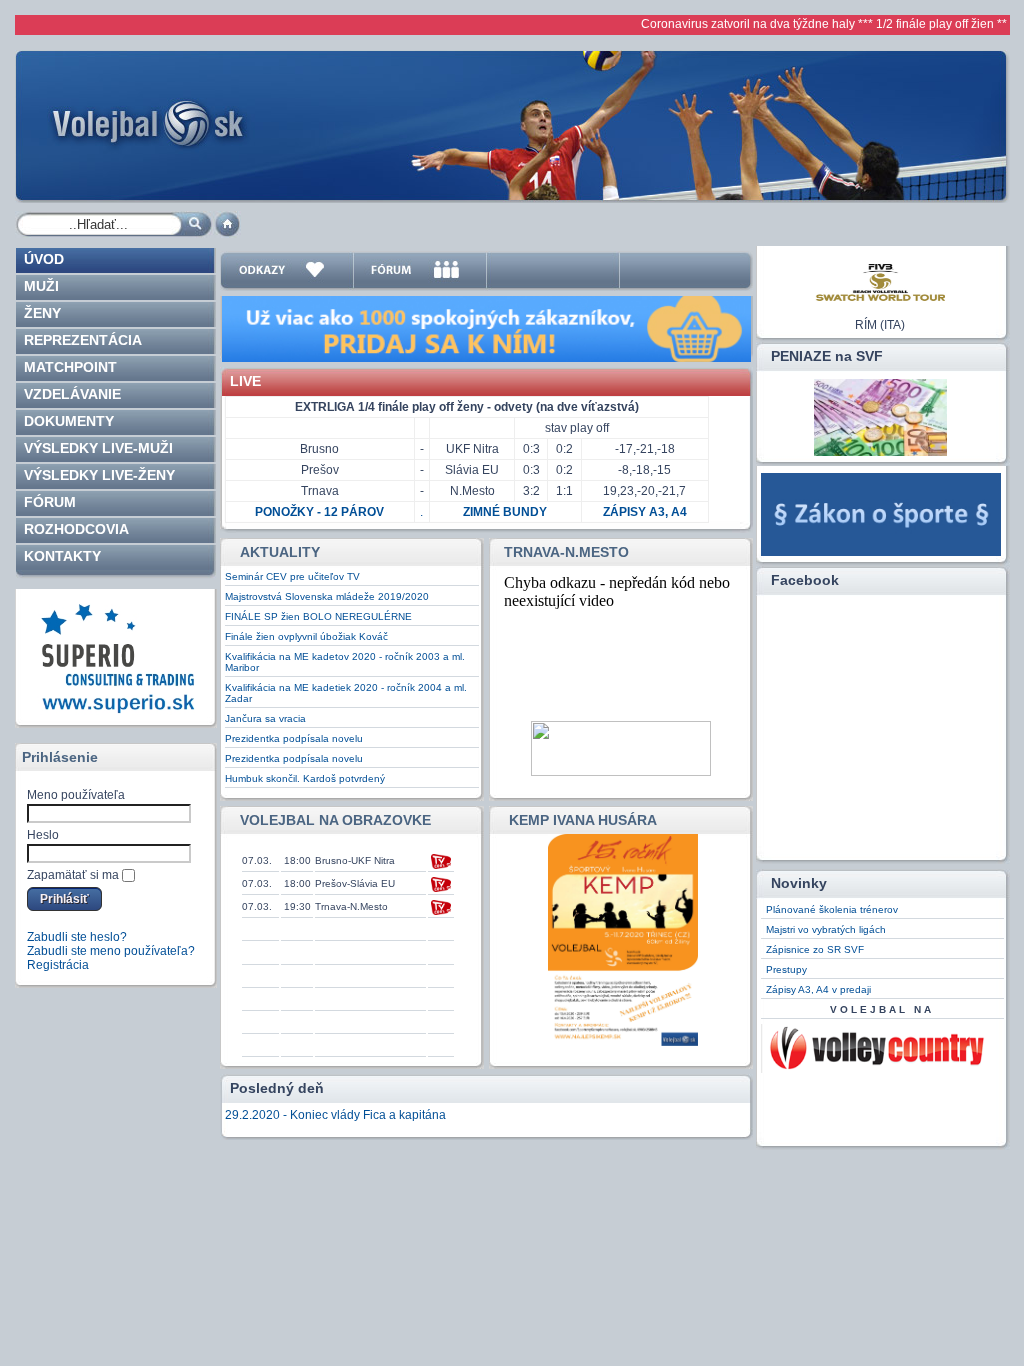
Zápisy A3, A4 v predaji (818, 989)
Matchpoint (70, 367)
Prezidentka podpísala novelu (294, 738)
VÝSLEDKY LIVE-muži (98, 448)
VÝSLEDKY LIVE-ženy (99, 475)
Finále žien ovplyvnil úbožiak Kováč (306, 636)
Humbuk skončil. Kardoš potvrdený (305, 778)
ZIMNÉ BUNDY (505, 512)
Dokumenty (69, 421)
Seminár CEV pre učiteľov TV (292, 576)
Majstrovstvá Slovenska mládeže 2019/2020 (327, 596)
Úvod (44, 259)
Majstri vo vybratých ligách (826, 929)
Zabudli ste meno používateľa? (111, 951)
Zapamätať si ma (73, 875)
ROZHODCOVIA (76, 529)
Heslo (43, 835)
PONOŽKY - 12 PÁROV (319, 512)
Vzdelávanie (72, 394)
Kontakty (62, 556)
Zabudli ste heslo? (77, 937)
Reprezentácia (83, 340)
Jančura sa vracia (265, 718)
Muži (41, 286)
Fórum (50, 502)
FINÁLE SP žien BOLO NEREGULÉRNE (318, 616)
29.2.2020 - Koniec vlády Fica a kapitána (335, 1115)
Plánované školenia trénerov (832, 909)
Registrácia (58, 965)
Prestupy (786, 969)
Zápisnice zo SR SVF (815, 949)
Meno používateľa (76, 795)
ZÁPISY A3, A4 (645, 512)
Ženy (42, 313)
